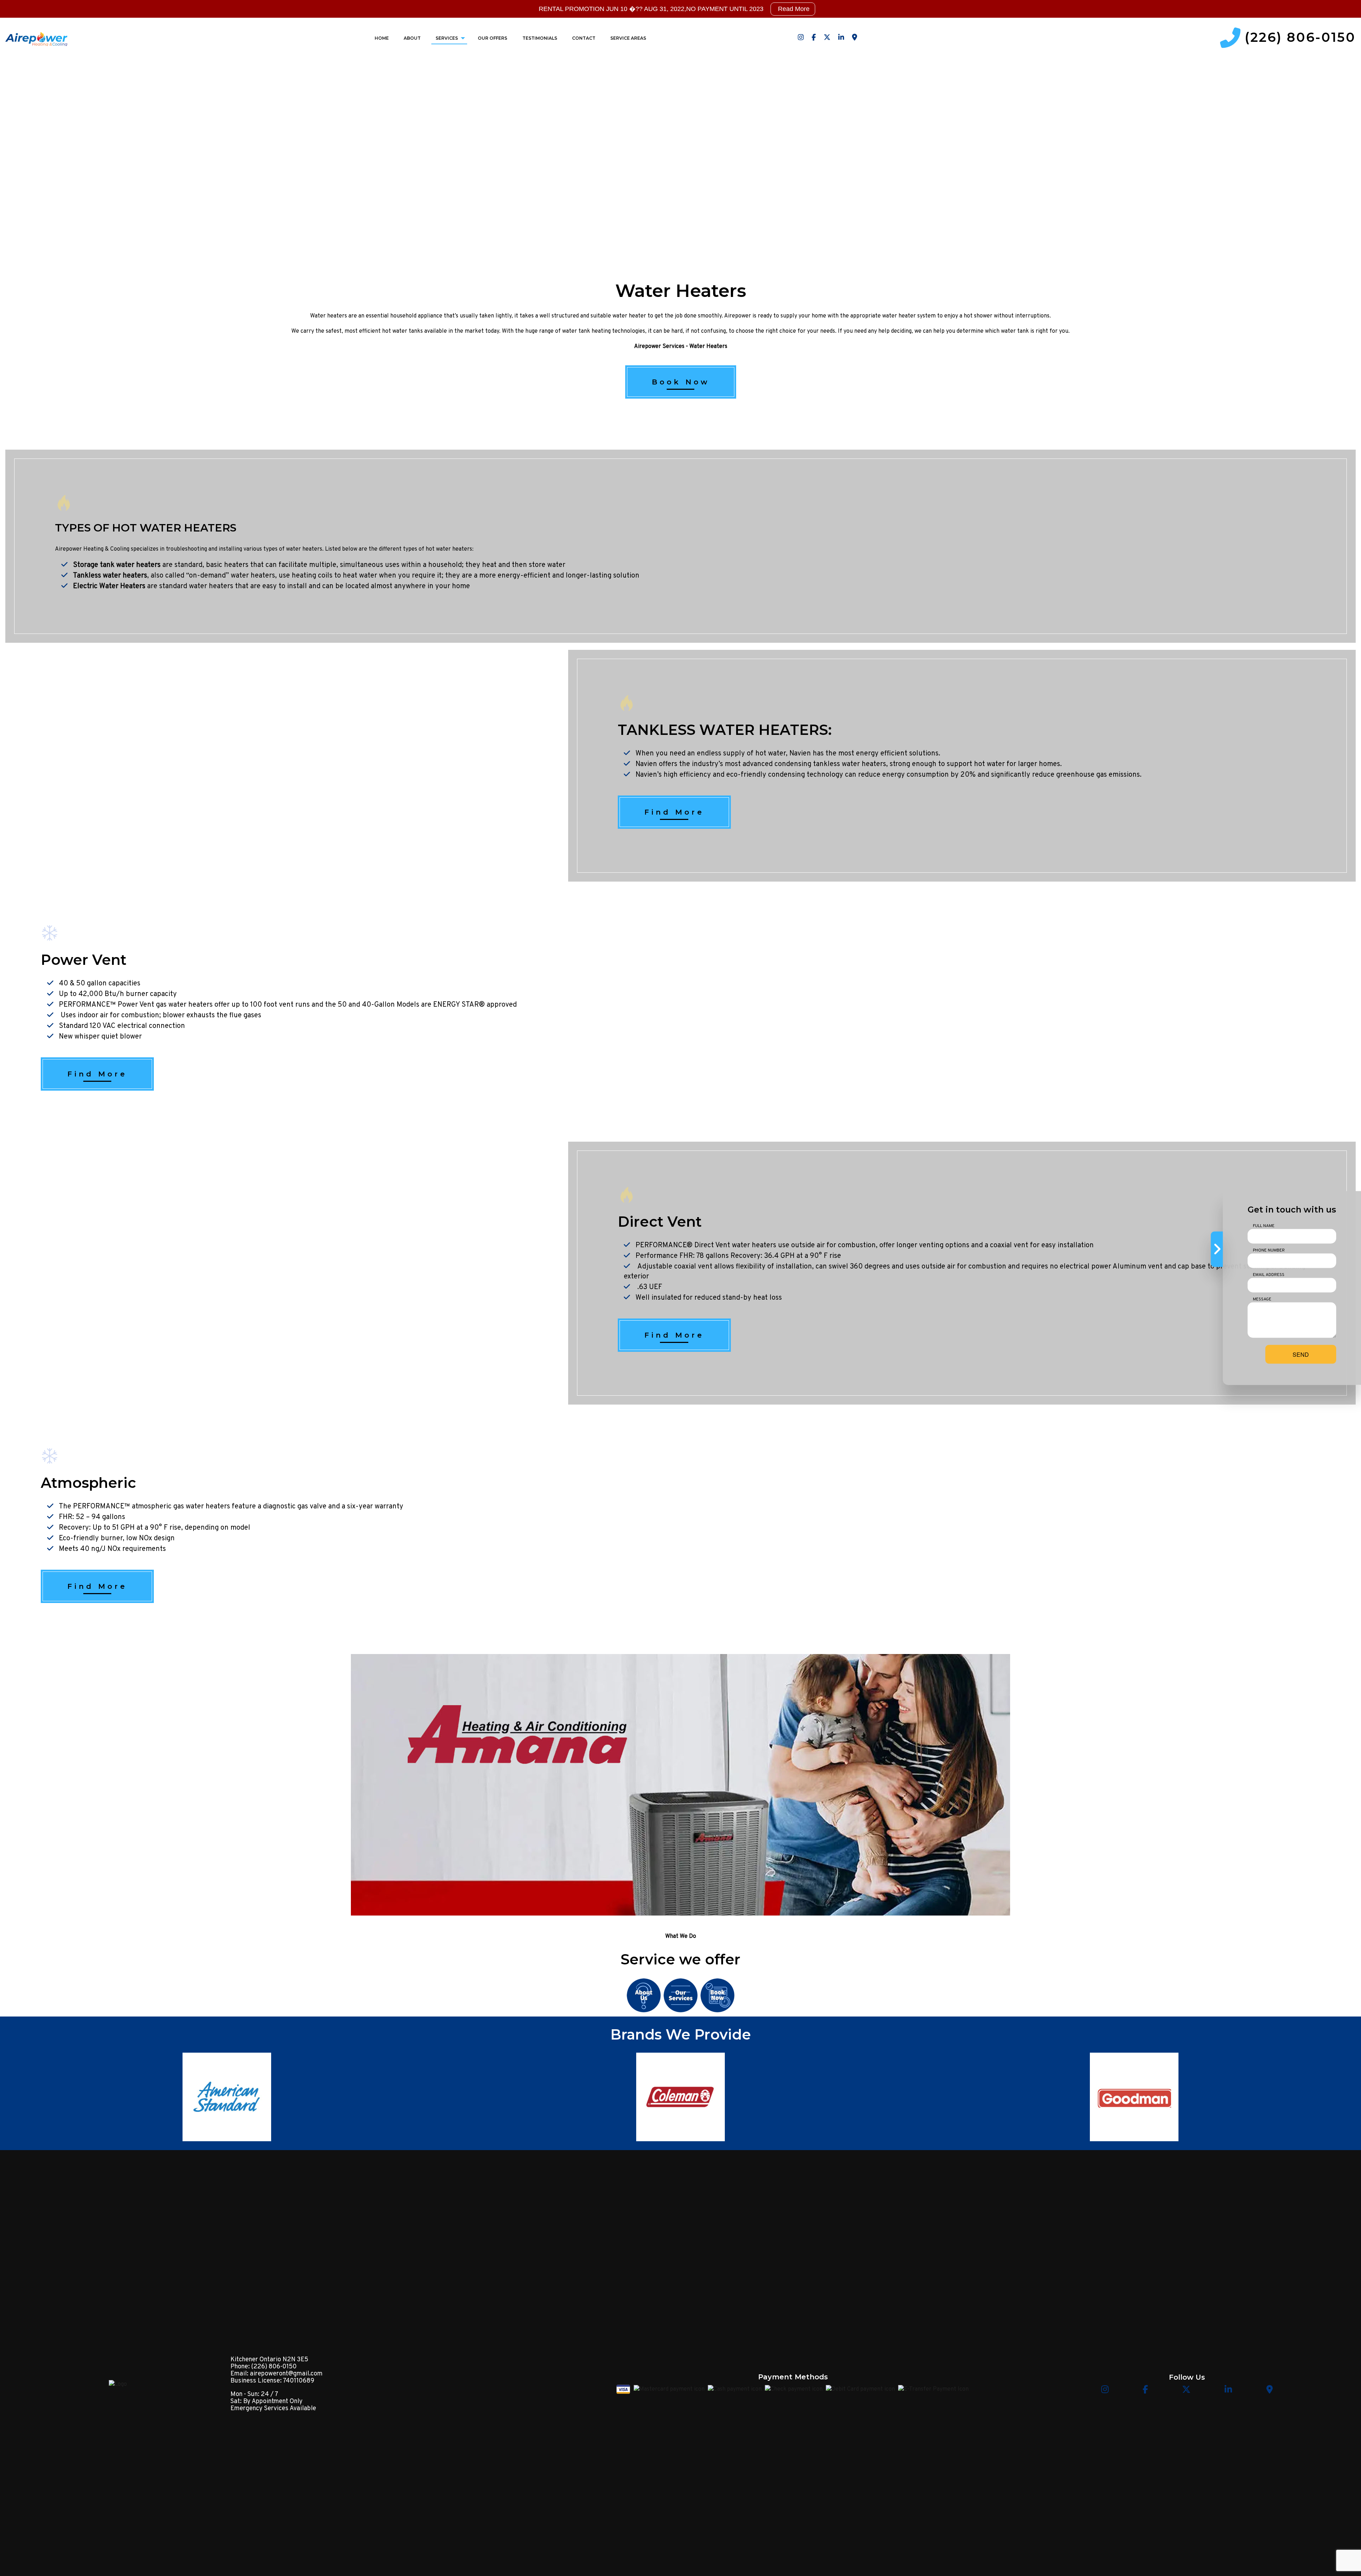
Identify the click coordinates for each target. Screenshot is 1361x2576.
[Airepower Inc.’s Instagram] (801, 38)
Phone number (1269, 1250)
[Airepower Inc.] (36, 38)
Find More (674, 812)
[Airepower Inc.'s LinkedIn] (841, 38)
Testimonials (540, 38)
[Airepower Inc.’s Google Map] (855, 38)
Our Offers (492, 38)
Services (447, 38)
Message (1262, 1299)
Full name (1264, 1226)
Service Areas (628, 38)
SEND (1301, 1354)
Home (382, 38)
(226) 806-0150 (1300, 38)
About (412, 38)
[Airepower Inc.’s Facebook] (814, 38)
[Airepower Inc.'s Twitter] (827, 38)
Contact (584, 38)
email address (1269, 1275)
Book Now (681, 382)
